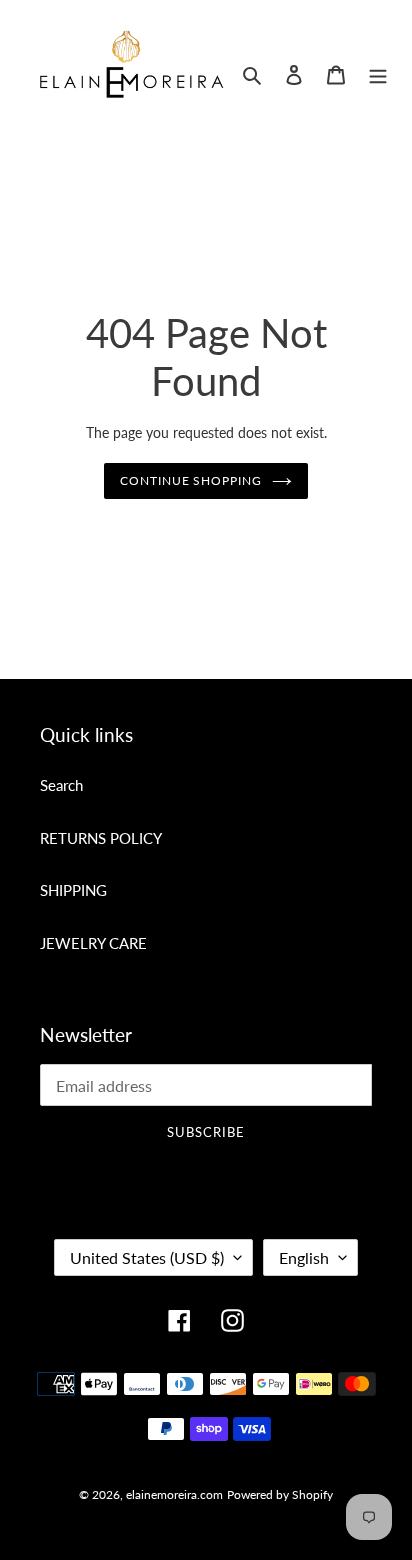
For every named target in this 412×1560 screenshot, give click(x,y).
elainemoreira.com (174, 1494)
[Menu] (378, 73)
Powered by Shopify (280, 1494)
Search (61, 785)
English (304, 1257)
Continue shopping (191, 480)
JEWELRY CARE (93, 943)
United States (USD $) (147, 1257)
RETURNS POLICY (101, 838)
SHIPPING (73, 890)
